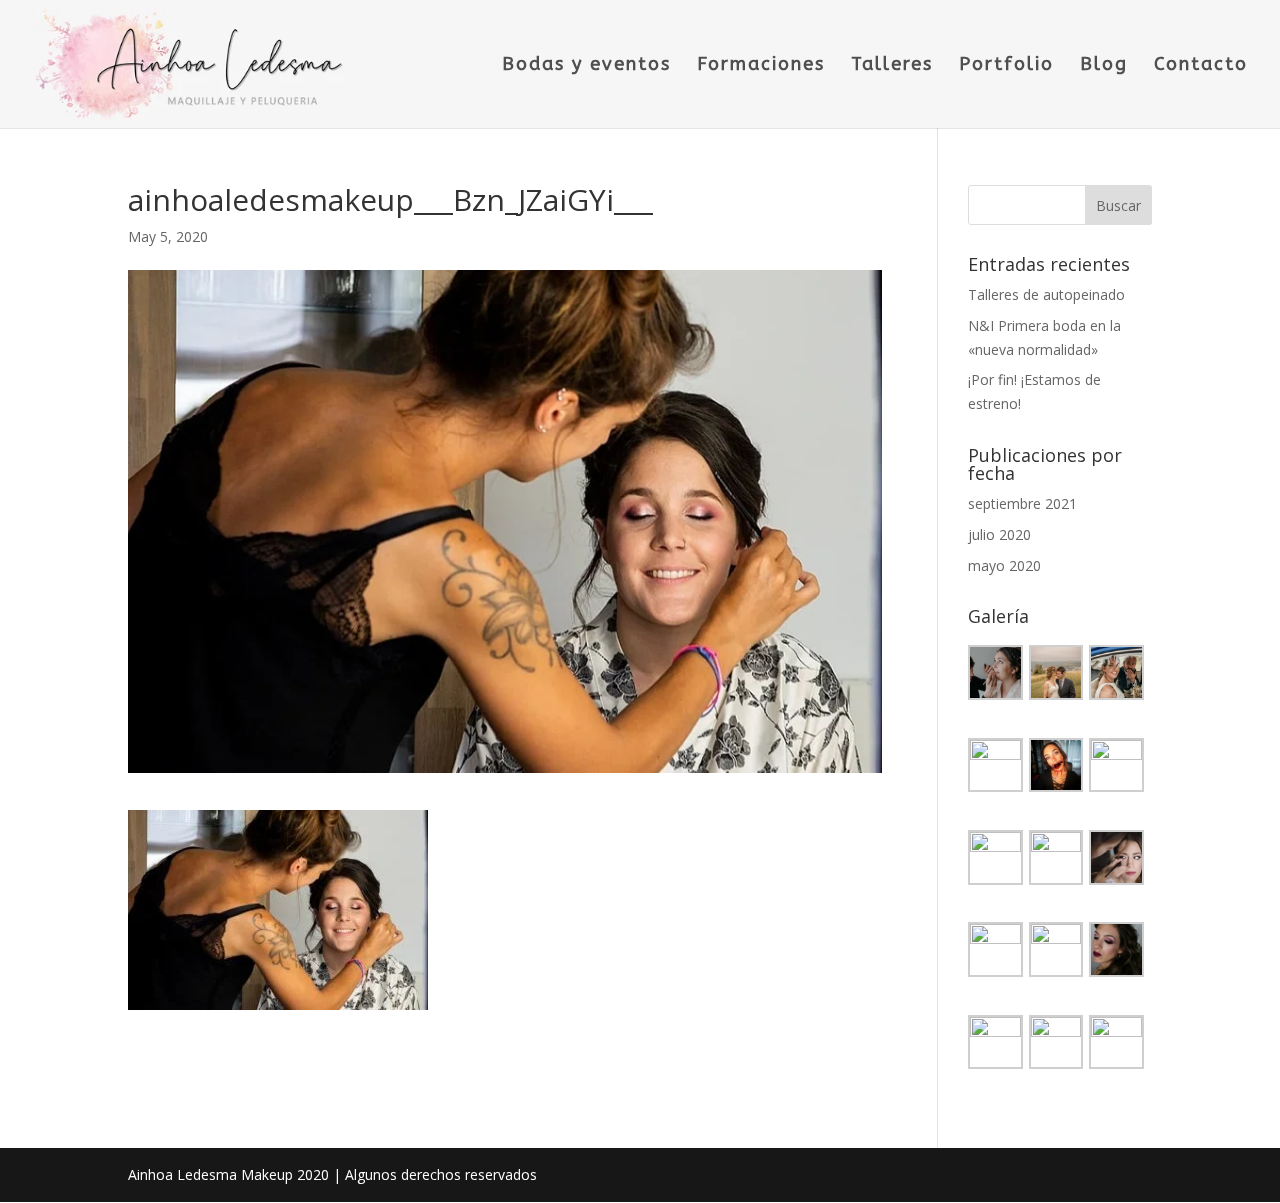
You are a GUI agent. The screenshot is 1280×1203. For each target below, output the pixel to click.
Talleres (892, 66)
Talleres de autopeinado (1046, 294)
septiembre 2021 (1022, 503)
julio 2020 (999, 534)
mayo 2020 (1004, 565)
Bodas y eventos (586, 66)
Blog (1104, 66)
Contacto (1201, 66)
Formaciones (761, 66)
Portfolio (1006, 66)
